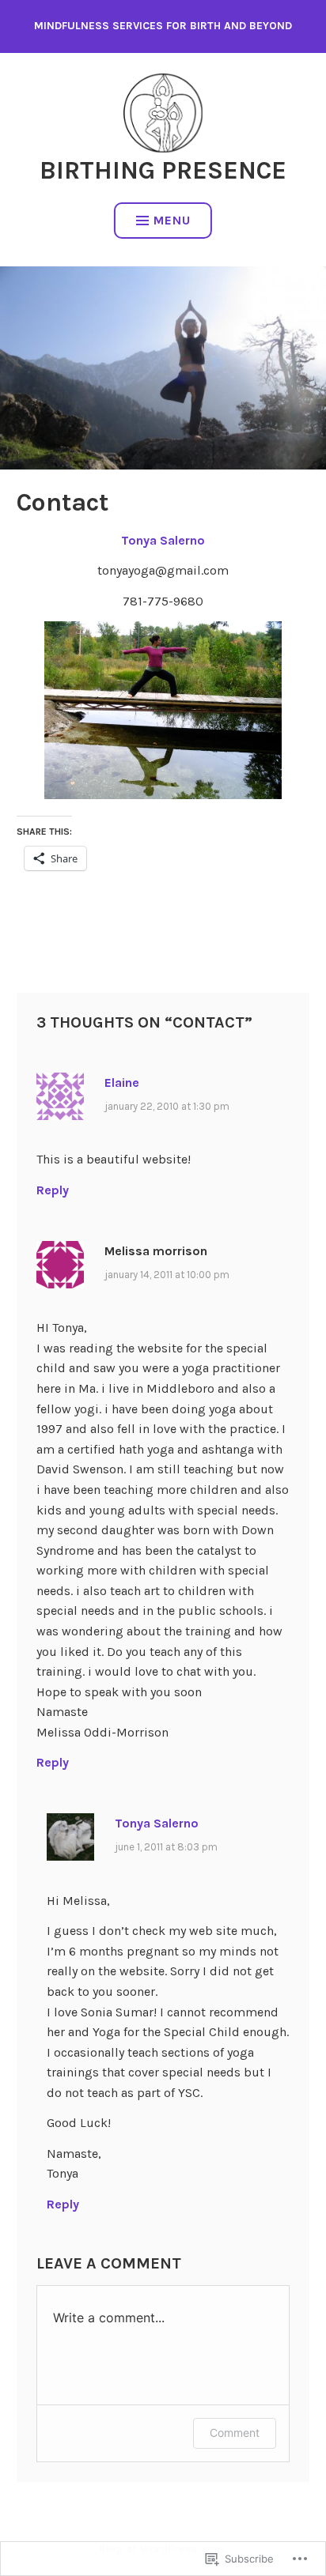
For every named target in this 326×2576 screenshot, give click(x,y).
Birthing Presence (163, 170)
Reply (53, 1190)
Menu (172, 220)
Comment (235, 2433)
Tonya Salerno (163, 540)
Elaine (122, 1082)
